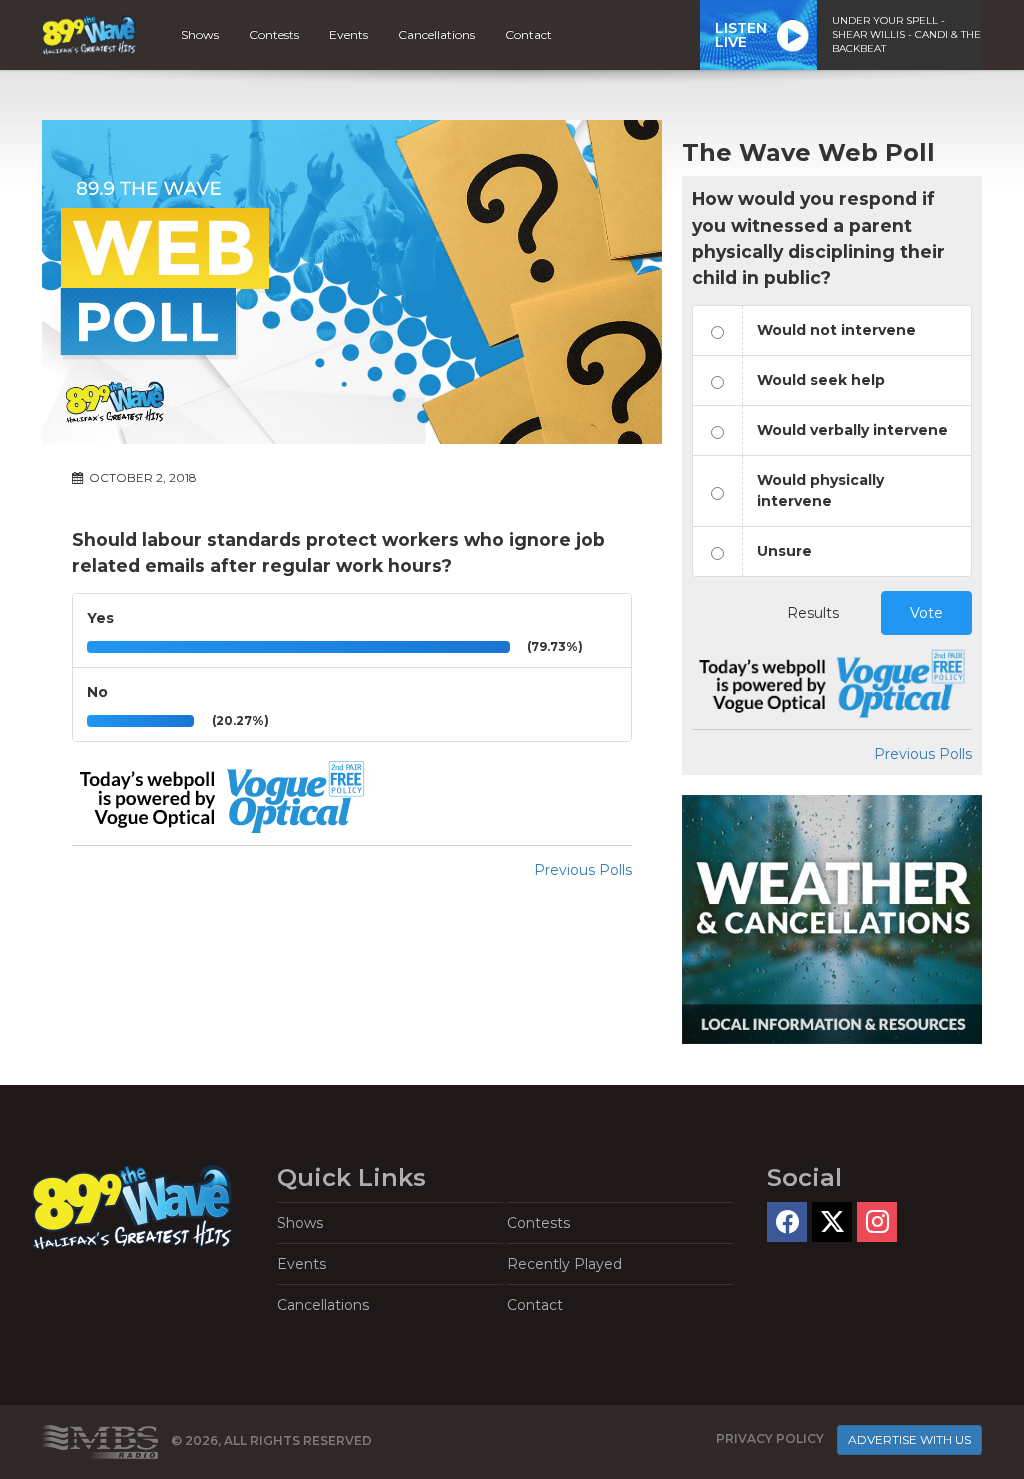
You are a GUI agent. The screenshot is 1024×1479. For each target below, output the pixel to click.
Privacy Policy (770, 1438)
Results (813, 613)
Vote (926, 613)
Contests (274, 34)
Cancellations (436, 34)
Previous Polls (583, 870)
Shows (200, 34)
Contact (528, 34)
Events (348, 34)
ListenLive (741, 35)
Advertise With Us (909, 1439)
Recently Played (564, 1264)
